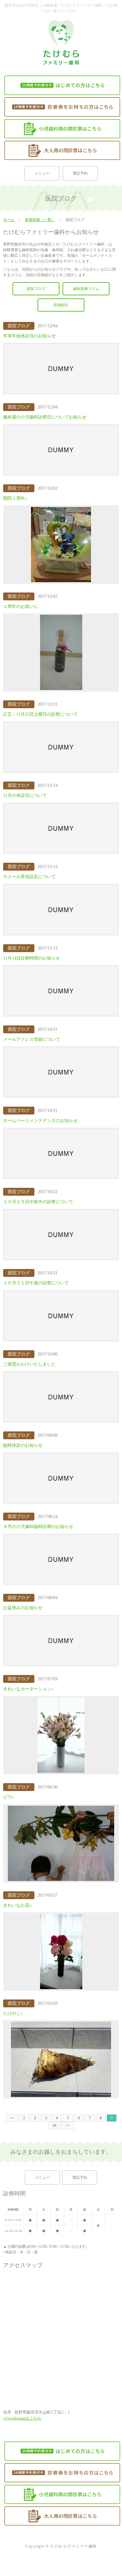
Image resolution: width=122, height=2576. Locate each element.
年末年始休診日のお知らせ (29, 336)
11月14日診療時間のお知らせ (32, 958)
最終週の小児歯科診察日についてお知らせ (45, 417)
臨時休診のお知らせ (23, 1445)
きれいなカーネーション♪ (28, 1689)
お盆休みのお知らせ (23, 1608)
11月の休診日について (25, 795)
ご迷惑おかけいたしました (29, 1364)
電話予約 (80, 173)
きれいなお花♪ (17, 1905)
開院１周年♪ (15, 498)
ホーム (9, 220)
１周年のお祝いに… (23, 606)
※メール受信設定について (29, 877)
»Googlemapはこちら (22, 2418)
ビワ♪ (9, 1797)
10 (54, 2126)
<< (12, 2118)
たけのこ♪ (13, 2013)
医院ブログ (36, 289)
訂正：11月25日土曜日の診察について (40, 714)
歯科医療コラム (86, 289)
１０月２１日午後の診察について (36, 1283)
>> (68, 2126)
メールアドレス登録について (32, 1039)
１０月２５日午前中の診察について (38, 1202)
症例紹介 (61, 305)
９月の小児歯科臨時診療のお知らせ (38, 1527)
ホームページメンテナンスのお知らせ (40, 1121)
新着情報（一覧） (40, 220)
